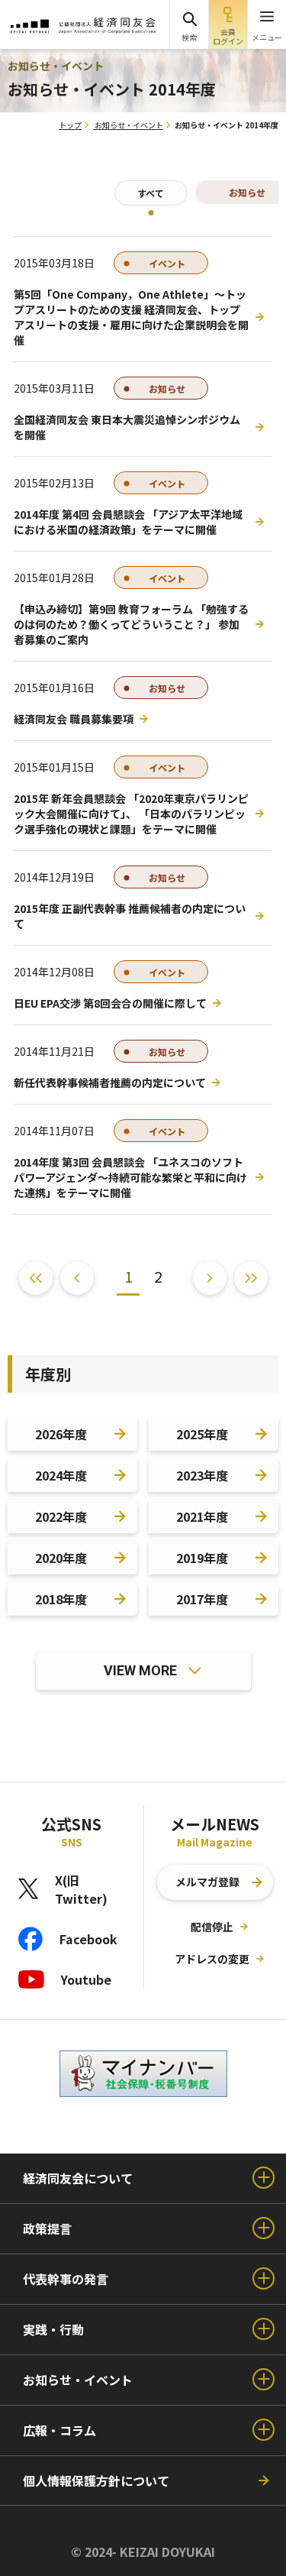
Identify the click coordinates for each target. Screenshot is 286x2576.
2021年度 (202, 1516)
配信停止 (212, 1927)
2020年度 (61, 1558)
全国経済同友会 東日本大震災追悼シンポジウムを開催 (127, 427)
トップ (70, 125)
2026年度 (61, 1434)
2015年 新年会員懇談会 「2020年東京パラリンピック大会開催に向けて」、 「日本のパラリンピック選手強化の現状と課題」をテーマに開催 (131, 814)
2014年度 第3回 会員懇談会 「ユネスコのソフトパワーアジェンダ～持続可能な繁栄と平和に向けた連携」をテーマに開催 (130, 1177)
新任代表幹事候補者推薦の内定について (110, 1083)
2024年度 (61, 1475)
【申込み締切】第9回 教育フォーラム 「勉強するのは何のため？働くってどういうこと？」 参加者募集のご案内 (131, 624)
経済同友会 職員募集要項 (74, 719)
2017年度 (202, 1599)
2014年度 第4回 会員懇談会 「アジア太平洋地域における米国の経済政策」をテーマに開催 (128, 522)
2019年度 (202, 1558)
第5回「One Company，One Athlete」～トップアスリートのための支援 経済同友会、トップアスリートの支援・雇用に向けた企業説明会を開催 (131, 317)
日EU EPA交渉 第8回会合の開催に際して (110, 1003)
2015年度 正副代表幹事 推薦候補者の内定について (130, 916)
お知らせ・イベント (129, 125)
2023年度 (202, 1475)
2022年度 (61, 1516)
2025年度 (202, 1434)
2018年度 (61, 1599)
